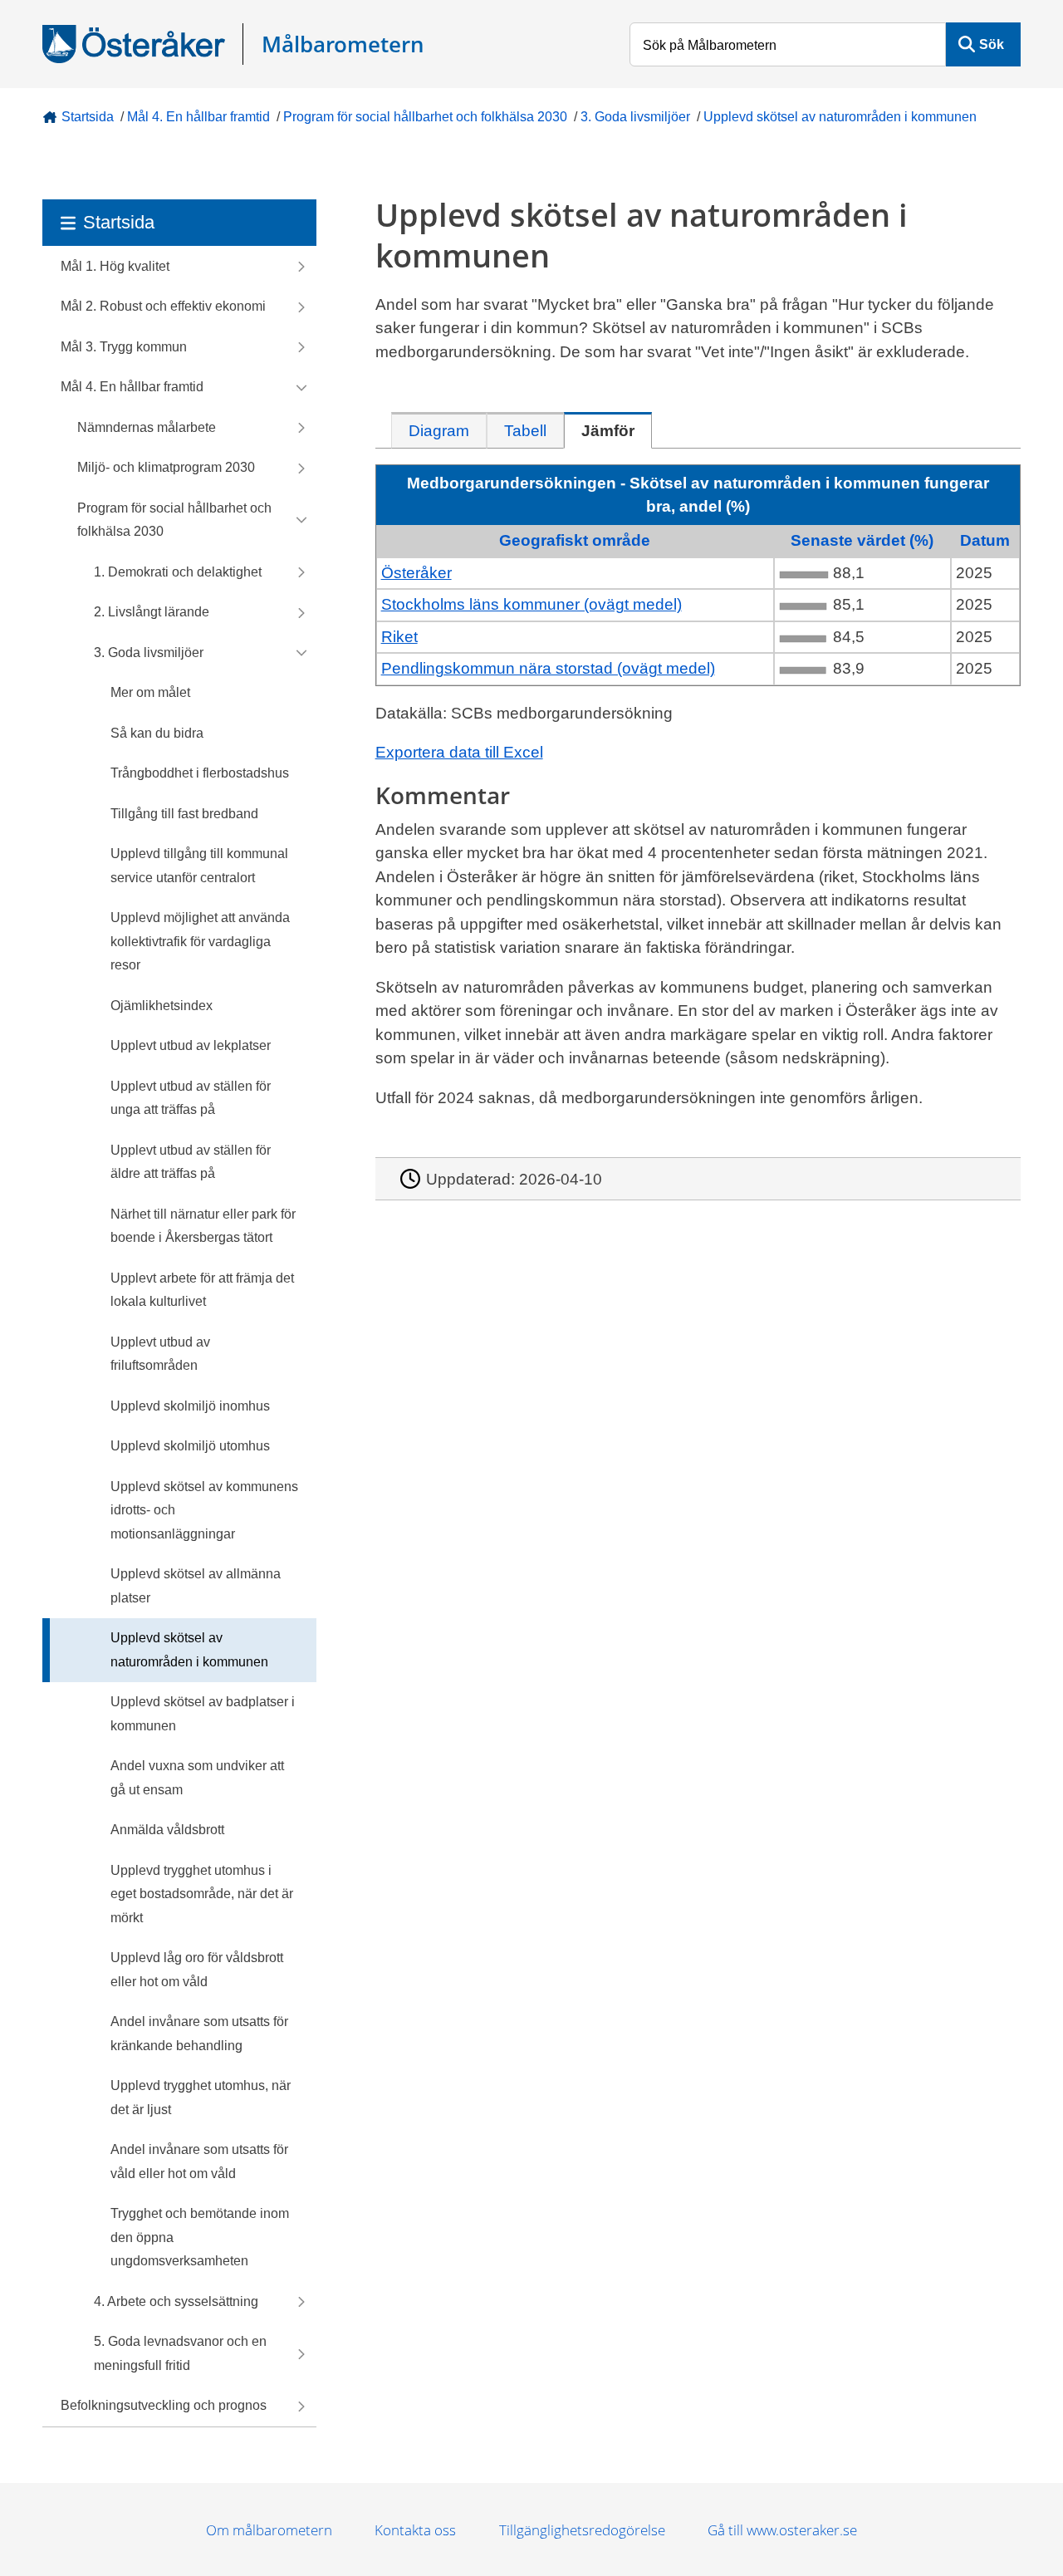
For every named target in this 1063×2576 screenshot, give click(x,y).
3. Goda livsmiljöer (635, 117)
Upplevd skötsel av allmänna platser (196, 1586)
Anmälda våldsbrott (167, 1830)
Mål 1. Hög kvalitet (115, 266)
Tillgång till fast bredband (184, 814)
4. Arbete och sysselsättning (176, 2301)
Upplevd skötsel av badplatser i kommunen (203, 1714)
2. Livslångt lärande (152, 612)
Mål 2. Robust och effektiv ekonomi (163, 306)
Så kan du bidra (157, 733)
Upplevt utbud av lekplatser (191, 1045)
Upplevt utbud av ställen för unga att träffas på (191, 1098)
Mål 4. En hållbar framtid (198, 117)
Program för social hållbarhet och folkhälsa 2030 (425, 117)
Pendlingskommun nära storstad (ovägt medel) (548, 668)
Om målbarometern (269, 2530)
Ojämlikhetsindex (162, 1006)
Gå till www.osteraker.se (782, 2530)
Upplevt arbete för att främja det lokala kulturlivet (202, 1290)
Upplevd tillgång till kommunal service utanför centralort (199, 866)
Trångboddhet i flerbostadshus (200, 773)
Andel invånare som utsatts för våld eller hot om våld (199, 2161)
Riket (399, 637)
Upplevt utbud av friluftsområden (160, 1354)
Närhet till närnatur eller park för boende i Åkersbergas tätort (203, 1226)
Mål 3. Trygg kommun (124, 347)
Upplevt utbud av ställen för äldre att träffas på (191, 1162)
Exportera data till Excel (459, 752)
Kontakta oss (415, 2530)
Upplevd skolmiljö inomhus (190, 1406)
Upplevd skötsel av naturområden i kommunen (840, 117)
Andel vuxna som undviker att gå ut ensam (197, 1778)
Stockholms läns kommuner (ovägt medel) (531, 604)
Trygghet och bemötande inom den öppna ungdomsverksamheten (200, 2237)
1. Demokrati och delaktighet (178, 572)
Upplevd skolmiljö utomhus (190, 1446)
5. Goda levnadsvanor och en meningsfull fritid (180, 2353)
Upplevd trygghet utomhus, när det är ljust (201, 2098)
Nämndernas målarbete (147, 427)
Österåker (416, 573)
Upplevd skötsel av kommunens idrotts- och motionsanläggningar (204, 1510)
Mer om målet (150, 692)
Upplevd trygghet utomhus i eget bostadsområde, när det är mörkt (202, 1894)
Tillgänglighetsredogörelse (582, 2530)
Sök (992, 44)
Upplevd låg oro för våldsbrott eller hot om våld (197, 1970)
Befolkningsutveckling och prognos (164, 2405)
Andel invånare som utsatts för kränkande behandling (199, 2034)
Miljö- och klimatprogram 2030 (166, 467)
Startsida (88, 117)
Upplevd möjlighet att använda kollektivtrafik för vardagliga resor (200, 941)
